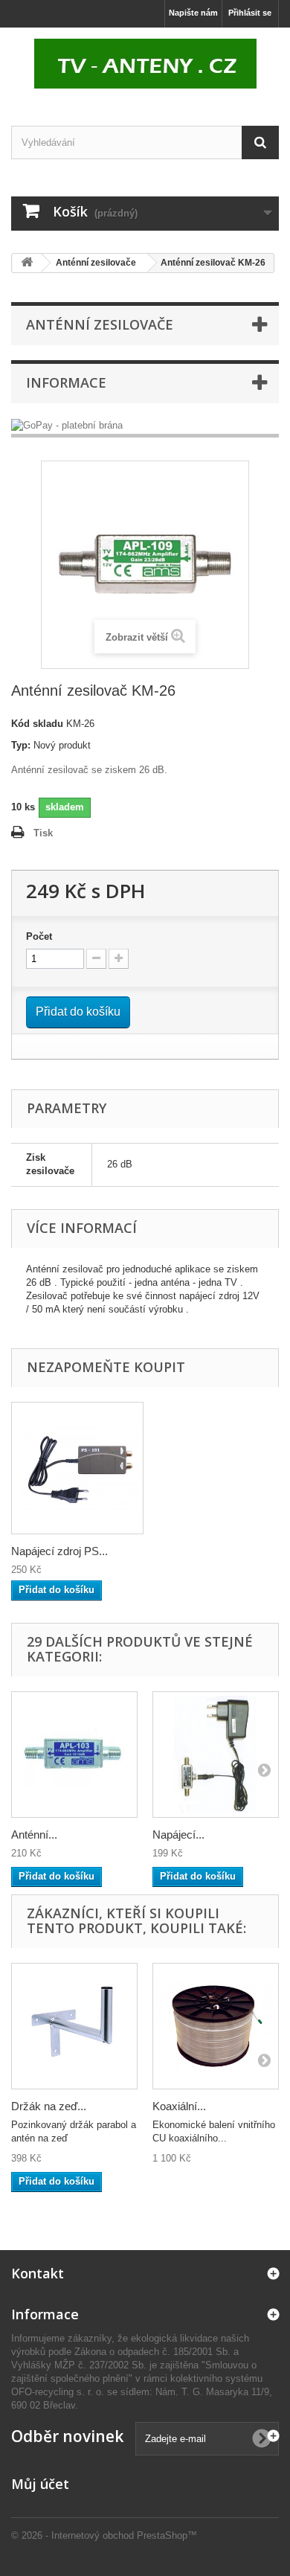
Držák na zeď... (49, 2106)
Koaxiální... (179, 2106)
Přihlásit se (250, 13)
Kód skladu (37, 724)
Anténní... (34, 1835)
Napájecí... (178, 1835)
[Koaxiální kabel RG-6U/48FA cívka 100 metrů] (216, 2026)
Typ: (21, 745)
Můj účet (40, 2484)
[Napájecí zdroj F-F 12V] (216, 1755)
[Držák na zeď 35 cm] (74, 2026)
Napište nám (193, 13)
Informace (66, 382)
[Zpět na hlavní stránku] (27, 263)
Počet (39, 936)
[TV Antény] (145, 64)
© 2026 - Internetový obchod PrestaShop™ (104, 2535)
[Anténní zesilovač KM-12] (74, 1755)
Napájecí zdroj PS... (59, 1551)
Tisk (43, 833)
